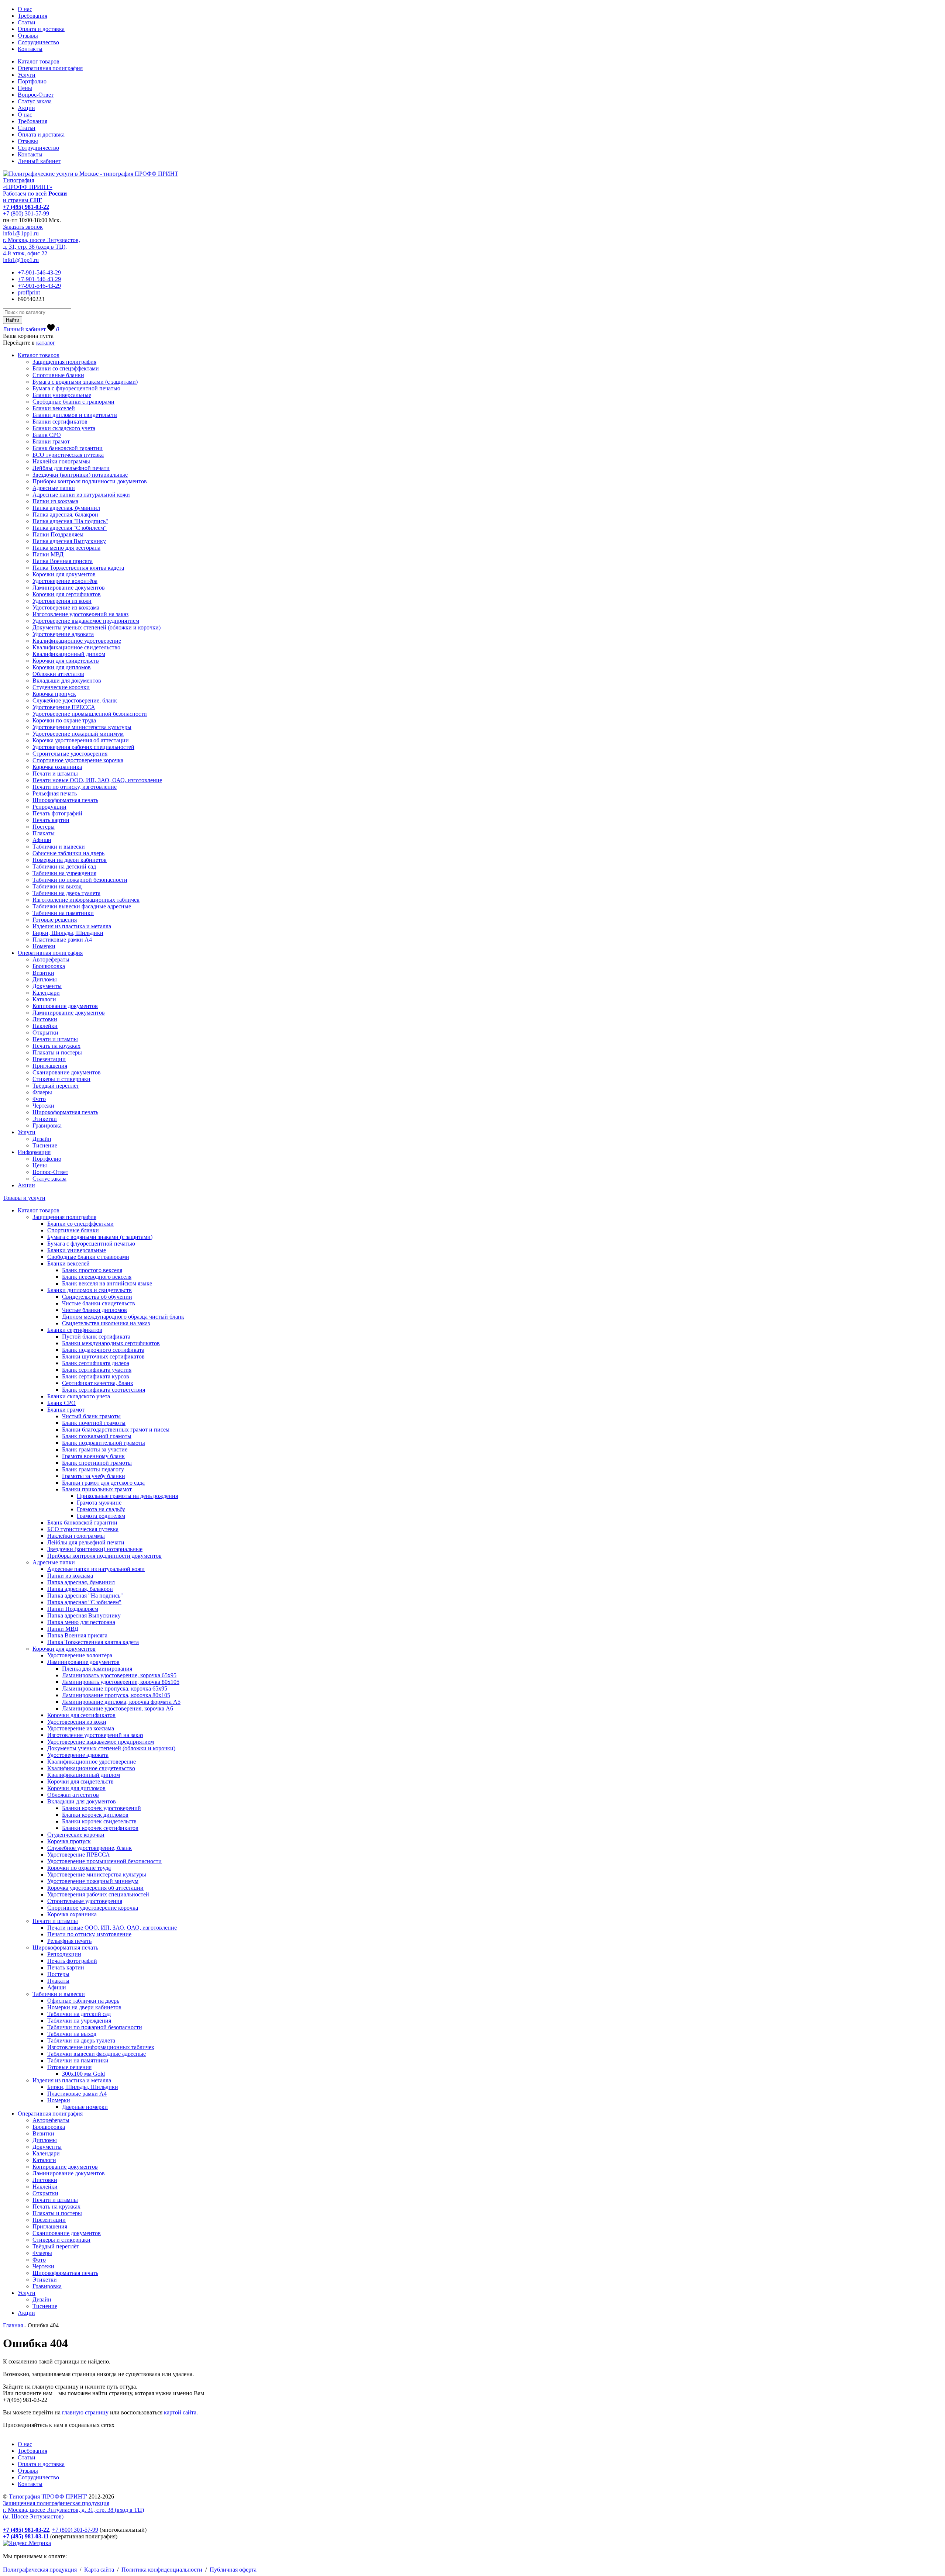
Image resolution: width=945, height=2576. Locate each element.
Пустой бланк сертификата (96, 1337)
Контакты (30, 49)
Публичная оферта (233, 2570)
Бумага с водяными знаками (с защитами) (85, 382)
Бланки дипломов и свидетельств (75, 415)
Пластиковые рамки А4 (62, 940)
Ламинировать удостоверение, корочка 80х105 (121, 1682)
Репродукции (49, 807)
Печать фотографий (57, 813)
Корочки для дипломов (62, 667)
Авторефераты (51, 959)
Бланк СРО (47, 435)
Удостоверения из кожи (62, 601)
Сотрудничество (38, 42)
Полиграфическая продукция (40, 2570)
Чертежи (43, 1106)
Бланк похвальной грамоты (97, 1436)
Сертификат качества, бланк (98, 1383)
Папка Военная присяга (63, 561)
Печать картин (51, 820)
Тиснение (45, 1145)
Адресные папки (54, 488)
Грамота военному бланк (93, 1456)
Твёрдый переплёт (56, 1086)
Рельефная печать (55, 793)
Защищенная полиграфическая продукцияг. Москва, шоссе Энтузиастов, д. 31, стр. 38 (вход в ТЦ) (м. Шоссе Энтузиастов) (73, 2510)
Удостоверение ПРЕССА (64, 707)
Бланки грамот (51, 441)
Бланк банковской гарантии (68, 448)
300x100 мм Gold (83, 2074)
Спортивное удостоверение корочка (78, 760)
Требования (32, 16)
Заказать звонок (23, 227)
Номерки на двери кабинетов (70, 860)
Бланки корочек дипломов (95, 1815)
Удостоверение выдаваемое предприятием (86, 621)
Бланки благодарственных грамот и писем (116, 1429)
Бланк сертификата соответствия (104, 1390)
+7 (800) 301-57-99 (26, 213)
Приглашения (50, 1066)
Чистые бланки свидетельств (99, 1303)
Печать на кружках (56, 1046)
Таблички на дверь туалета (66, 893)
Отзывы (28, 36)
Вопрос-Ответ (36, 95)
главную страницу (85, 2412)
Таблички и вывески (59, 847)
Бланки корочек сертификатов (100, 1828)
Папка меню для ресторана (66, 548)
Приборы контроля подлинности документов (90, 481)
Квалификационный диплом (69, 654)
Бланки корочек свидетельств (99, 1821)
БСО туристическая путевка (68, 455)
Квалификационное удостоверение (77, 641)
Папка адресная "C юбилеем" (70, 528)
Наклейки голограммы (61, 461)
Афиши (42, 840)
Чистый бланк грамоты (91, 1416)
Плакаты (44, 833)
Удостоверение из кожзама (66, 607)
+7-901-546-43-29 (39, 272)
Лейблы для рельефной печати (71, 468)
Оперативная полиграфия (50, 68)
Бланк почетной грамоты (94, 1423)
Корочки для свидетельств (66, 661)
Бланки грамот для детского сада (103, 1483)
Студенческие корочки (61, 687)
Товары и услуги (24, 1198)
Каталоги (44, 999)
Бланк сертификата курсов (96, 1376)
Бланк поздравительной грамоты (104, 1443)
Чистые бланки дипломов (94, 1310)
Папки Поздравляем (58, 534)
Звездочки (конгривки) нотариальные (80, 475)
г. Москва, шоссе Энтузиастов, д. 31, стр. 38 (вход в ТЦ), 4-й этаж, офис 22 (42, 247)
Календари (46, 993)
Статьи (27, 22)
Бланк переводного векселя (97, 1277)
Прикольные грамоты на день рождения (127, 1496)
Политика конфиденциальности (162, 2570)
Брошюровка (49, 966)
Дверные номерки (85, 2107)
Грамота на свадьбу (101, 1509)
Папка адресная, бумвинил (66, 508)
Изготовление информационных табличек (86, 900)
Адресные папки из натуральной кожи (81, 495)
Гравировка (47, 1125)
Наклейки (45, 1026)
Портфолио (32, 81)
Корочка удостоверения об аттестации (81, 740)
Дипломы (45, 979)
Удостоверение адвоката (63, 634)
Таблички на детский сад (64, 866)
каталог (46, 343)
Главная (13, 2325)
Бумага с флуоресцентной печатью (76, 388)
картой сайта (180, 2412)
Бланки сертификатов (60, 422)
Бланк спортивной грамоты (97, 1463)
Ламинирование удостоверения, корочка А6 (118, 1708)
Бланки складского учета (64, 428)
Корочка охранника (57, 767)
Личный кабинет (39, 161)
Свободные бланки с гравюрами (73, 402)
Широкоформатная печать (65, 800)
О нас (25, 9)
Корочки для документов (64, 574)
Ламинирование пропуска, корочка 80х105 (116, 1695)
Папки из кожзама (55, 501)
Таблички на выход (57, 886)
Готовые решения (55, 920)
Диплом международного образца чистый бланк (123, 1317)
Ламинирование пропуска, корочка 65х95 (115, 1688)
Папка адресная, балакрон (65, 514)
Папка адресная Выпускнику (69, 541)
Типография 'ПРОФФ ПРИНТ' (48, 2496)
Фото (39, 1099)
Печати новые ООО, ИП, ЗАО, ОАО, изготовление (97, 780)
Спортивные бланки (58, 375)
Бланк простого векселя (92, 1270)
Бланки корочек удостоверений (102, 1808)
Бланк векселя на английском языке (107, 1283)
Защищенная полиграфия (64, 362)
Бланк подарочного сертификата (103, 1350)
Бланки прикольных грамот (97, 1489)
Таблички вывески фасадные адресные (82, 906)
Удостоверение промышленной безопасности (90, 714)
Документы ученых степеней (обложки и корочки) (97, 627)
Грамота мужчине (99, 1503)
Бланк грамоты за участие (95, 1449)
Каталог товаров (39, 61)
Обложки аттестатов (58, 674)
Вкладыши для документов (67, 681)
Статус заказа (35, 101)
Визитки (43, 973)
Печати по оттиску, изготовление (75, 787)
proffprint (29, 292)
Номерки (44, 946)
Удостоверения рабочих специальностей (83, 747)
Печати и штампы (55, 774)
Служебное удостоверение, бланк (75, 700)
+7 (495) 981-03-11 (26, 2536)
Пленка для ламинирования (97, 1669)
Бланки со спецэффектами (66, 368)
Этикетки (45, 1119)
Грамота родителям (101, 1516)
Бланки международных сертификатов (111, 1343)
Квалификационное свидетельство (76, 647)
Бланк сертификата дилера (96, 1363)
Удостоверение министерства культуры (82, 727)
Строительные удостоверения (70, 754)
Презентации (49, 1059)
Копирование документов (65, 1006)
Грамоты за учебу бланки (94, 1476)
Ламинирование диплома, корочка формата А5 (121, 1702)
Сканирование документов (67, 1072)
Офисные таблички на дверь (68, 853)
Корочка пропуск (54, 694)
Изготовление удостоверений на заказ (80, 614)
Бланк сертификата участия (97, 1370)
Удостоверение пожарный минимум (78, 734)
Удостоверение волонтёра (65, 581)
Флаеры (42, 1092)
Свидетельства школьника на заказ (106, 1323)
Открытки (45, 1033)
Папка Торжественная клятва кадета (78, 568)
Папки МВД (48, 554)
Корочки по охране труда (64, 720)
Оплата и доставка (41, 29)
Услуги (27, 75)
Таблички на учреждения (64, 873)
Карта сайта (99, 2570)
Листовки (45, 1019)
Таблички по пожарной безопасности (80, 880)
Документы (47, 986)
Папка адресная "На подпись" (70, 521)
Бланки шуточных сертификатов (103, 1356)
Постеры (44, 827)
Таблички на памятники (63, 913)
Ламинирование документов (69, 588)
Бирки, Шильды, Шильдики (68, 933)
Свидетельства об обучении (97, 1297)
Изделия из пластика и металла (72, 926)
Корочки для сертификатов (67, 594)
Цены (25, 88)
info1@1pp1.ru (21, 233)
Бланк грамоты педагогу (93, 1469)
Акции (26, 108)
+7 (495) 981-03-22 (26, 207)
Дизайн (42, 1139)
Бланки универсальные (62, 395)
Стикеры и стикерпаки (61, 1079)
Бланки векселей (54, 408)
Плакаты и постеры (57, 1052)
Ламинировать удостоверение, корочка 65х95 (119, 1675)
